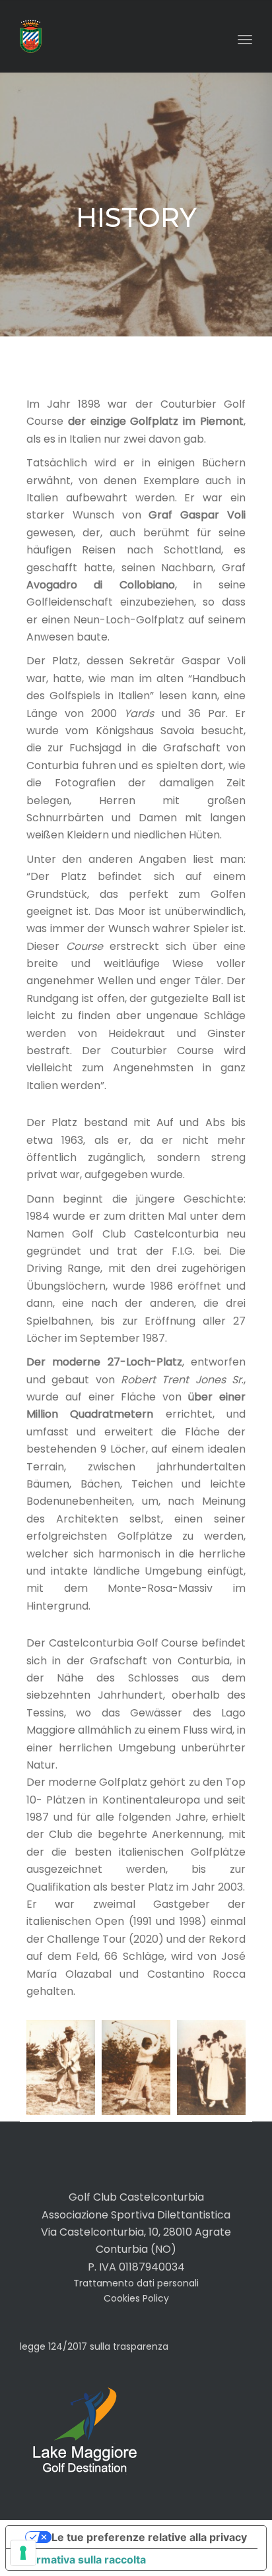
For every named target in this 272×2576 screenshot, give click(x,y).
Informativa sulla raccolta (81, 2560)
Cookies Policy (136, 2298)
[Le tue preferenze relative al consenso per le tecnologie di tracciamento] (23, 2553)
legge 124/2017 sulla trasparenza (94, 2346)
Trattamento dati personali (136, 2283)
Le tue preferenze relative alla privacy (149, 2537)
